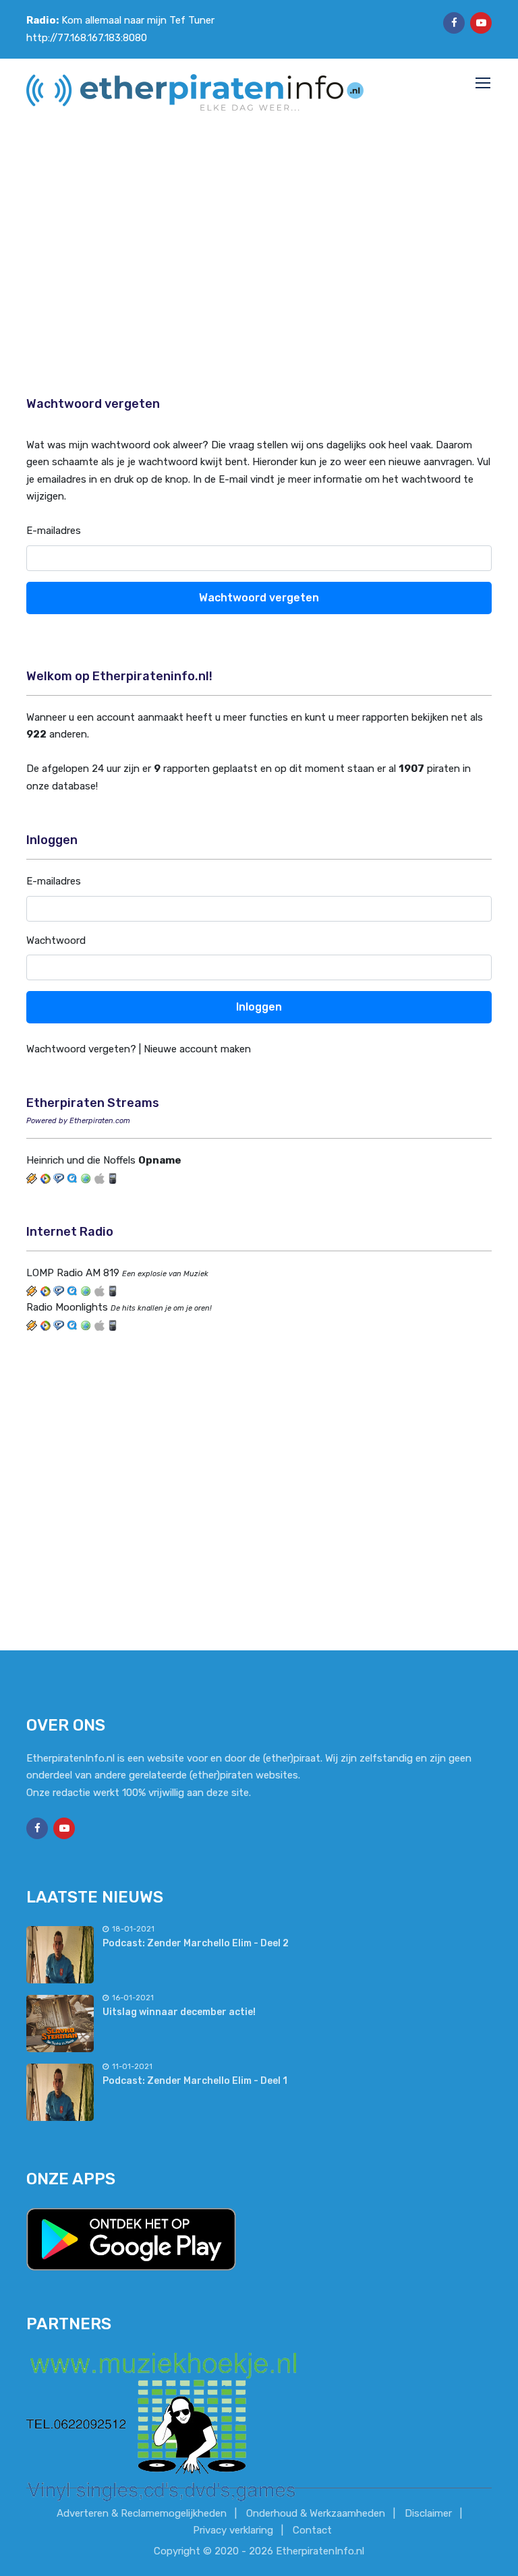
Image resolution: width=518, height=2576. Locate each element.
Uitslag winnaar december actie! (179, 2012)
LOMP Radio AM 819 (73, 1273)
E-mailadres (54, 531)
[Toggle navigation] (484, 84)
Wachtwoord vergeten (259, 598)
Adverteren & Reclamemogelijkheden (142, 2513)
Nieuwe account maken (197, 1049)
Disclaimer (428, 2513)
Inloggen (259, 1007)
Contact (312, 2530)
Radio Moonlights (67, 1307)
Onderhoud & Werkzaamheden (316, 2513)
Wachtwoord (56, 940)
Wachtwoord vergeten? (81, 1049)
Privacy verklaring (233, 2530)
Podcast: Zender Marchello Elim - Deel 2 (196, 1943)
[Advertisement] (259, 247)
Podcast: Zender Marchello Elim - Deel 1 (195, 2081)
